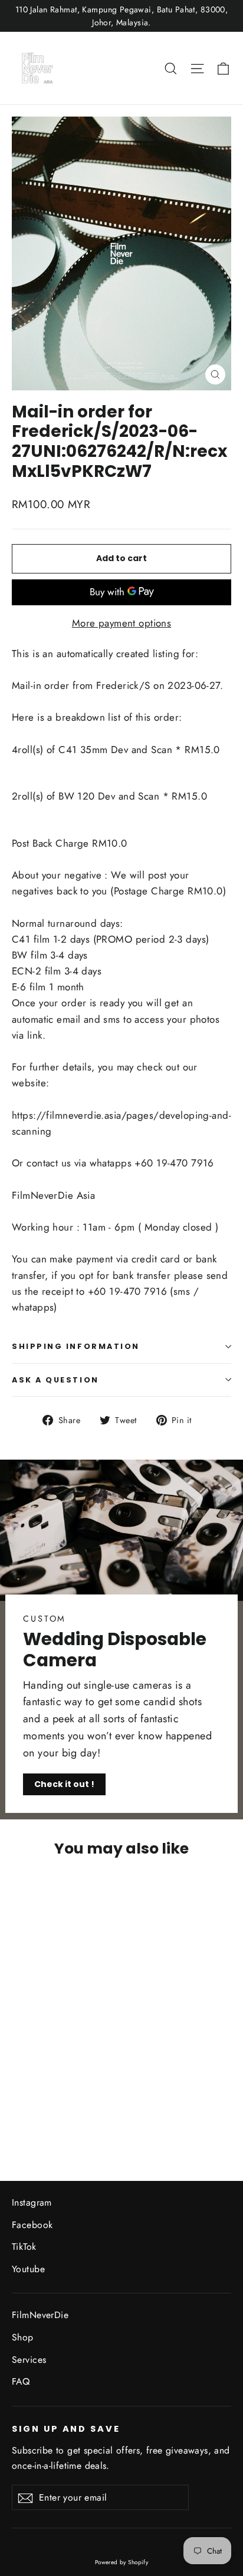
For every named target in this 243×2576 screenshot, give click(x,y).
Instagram (32, 2202)
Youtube (28, 2269)
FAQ (21, 2381)
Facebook (32, 2225)
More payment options (122, 623)
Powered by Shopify (122, 2562)
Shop (23, 2337)
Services (29, 2360)
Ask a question (55, 1380)
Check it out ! (64, 1784)
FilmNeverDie (40, 2315)
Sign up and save (66, 2429)
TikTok (24, 2247)
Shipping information (76, 1346)
